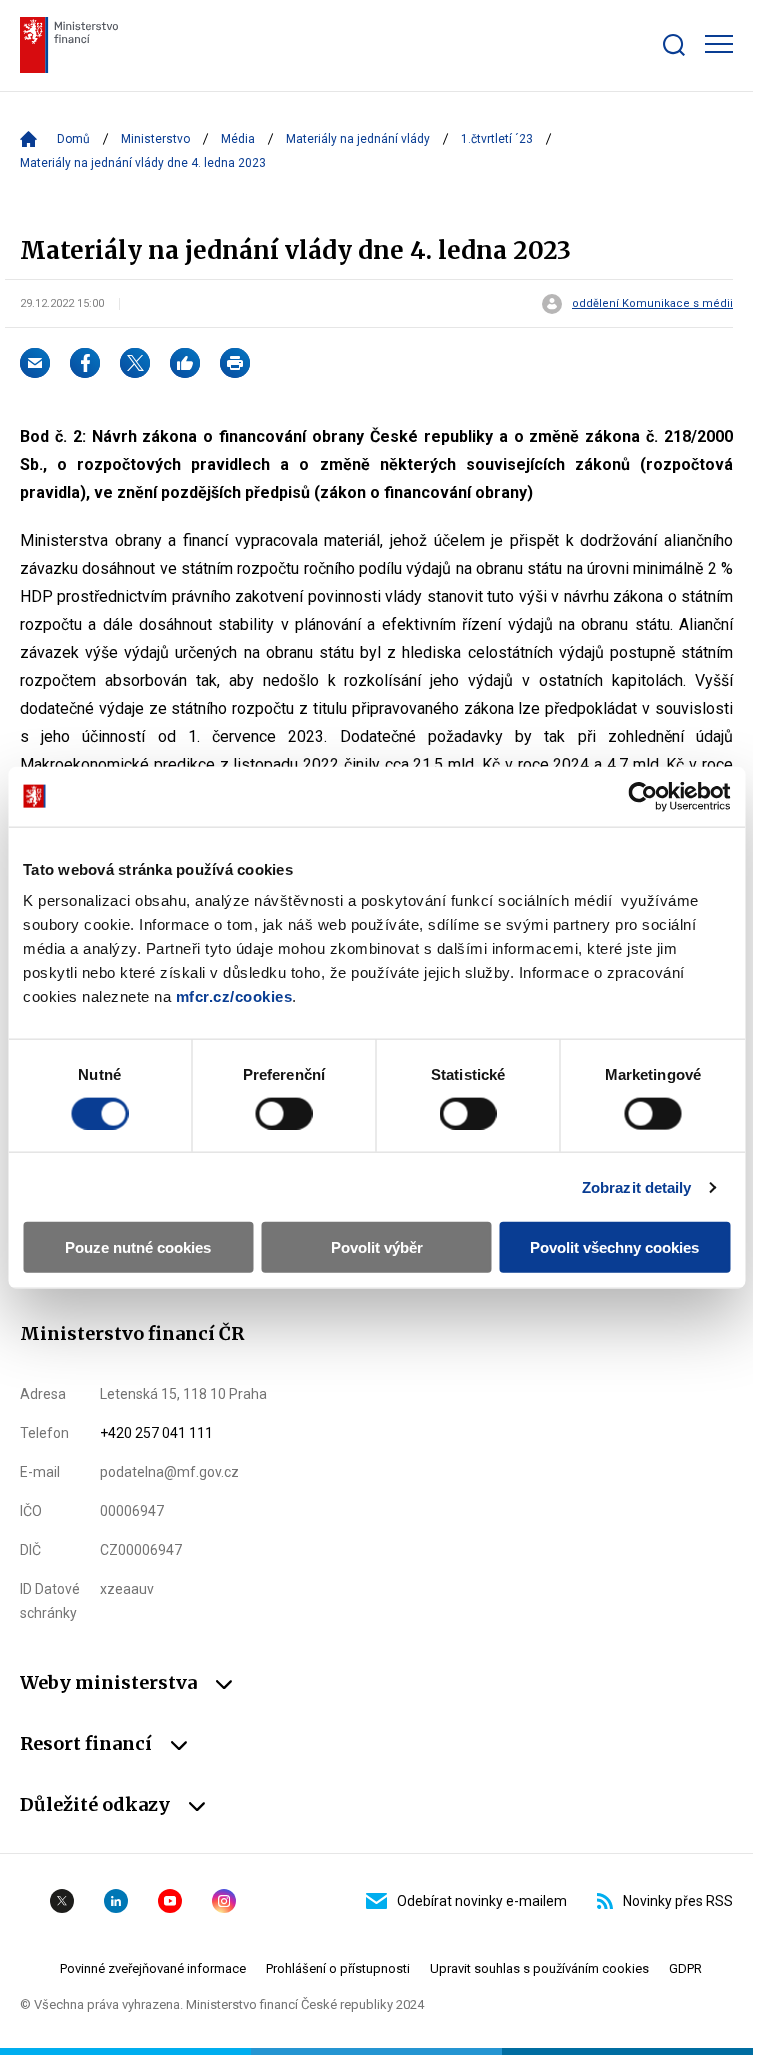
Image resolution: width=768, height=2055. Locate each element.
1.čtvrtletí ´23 (497, 139)
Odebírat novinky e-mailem (482, 1901)
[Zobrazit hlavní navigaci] (719, 44)
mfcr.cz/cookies (234, 996)
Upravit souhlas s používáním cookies (539, 1968)
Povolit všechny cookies (614, 1247)
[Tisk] (235, 363)
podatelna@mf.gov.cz (169, 1472)
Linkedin (116, 1901)
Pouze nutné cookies (138, 1247)
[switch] (283, 1113)
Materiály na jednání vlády (358, 139)
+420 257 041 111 (156, 1433)
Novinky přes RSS (678, 1901)
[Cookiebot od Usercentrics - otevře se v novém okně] (642, 796)
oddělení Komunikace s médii (652, 304)
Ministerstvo (155, 139)
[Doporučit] (185, 363)
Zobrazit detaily (637, 1186)
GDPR (685, 1968)
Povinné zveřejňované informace (153, 1968)
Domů (73, 139)
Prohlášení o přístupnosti (338, 1968)
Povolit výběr (377, 1247)
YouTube (170, 1901)
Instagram (224, 1901)
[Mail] (35, 363)
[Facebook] (85, 363)
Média (238, 139)
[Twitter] (135, 363)
